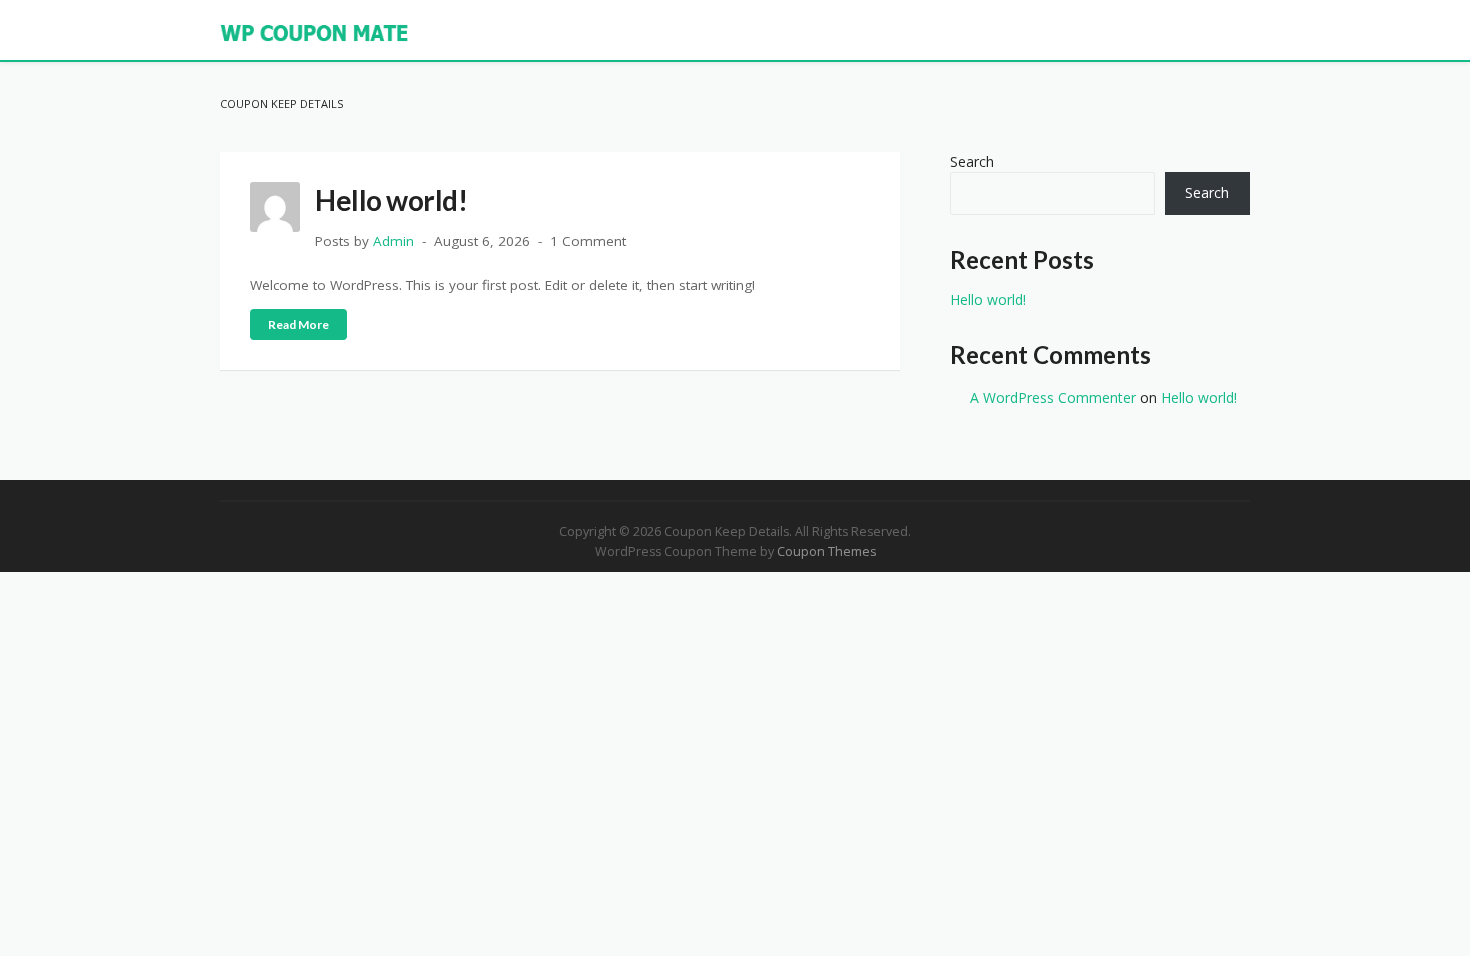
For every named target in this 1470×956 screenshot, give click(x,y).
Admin (393, 241)
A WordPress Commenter (1053, 397)
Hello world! (391, 200)
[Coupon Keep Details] (315, 31)
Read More (298, 324)
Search (972, 161)
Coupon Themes (826, 551)
